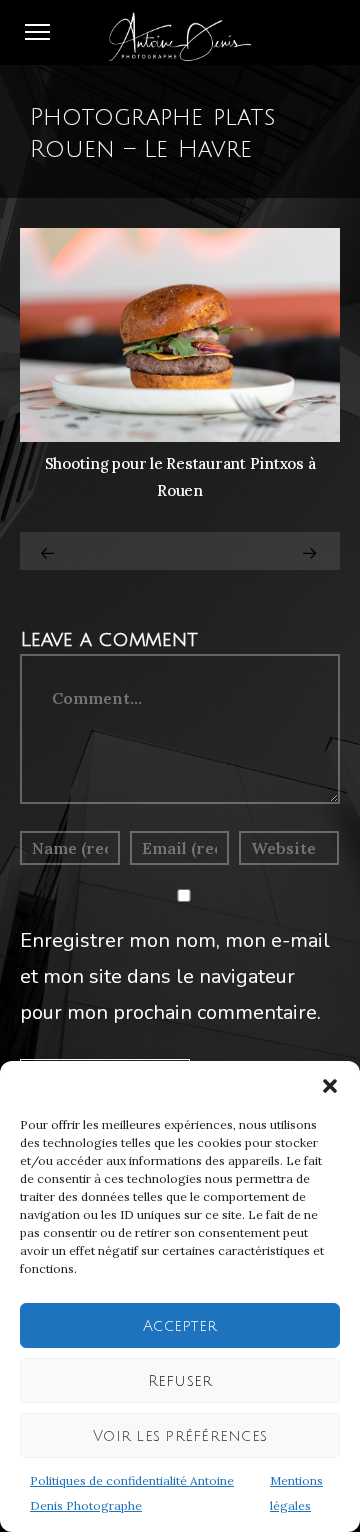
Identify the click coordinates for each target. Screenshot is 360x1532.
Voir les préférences (180, 1436)
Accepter (180, 1326)
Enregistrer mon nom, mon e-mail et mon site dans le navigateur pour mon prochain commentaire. (175, 976)
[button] (330, 1086)
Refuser (180, 1381)
